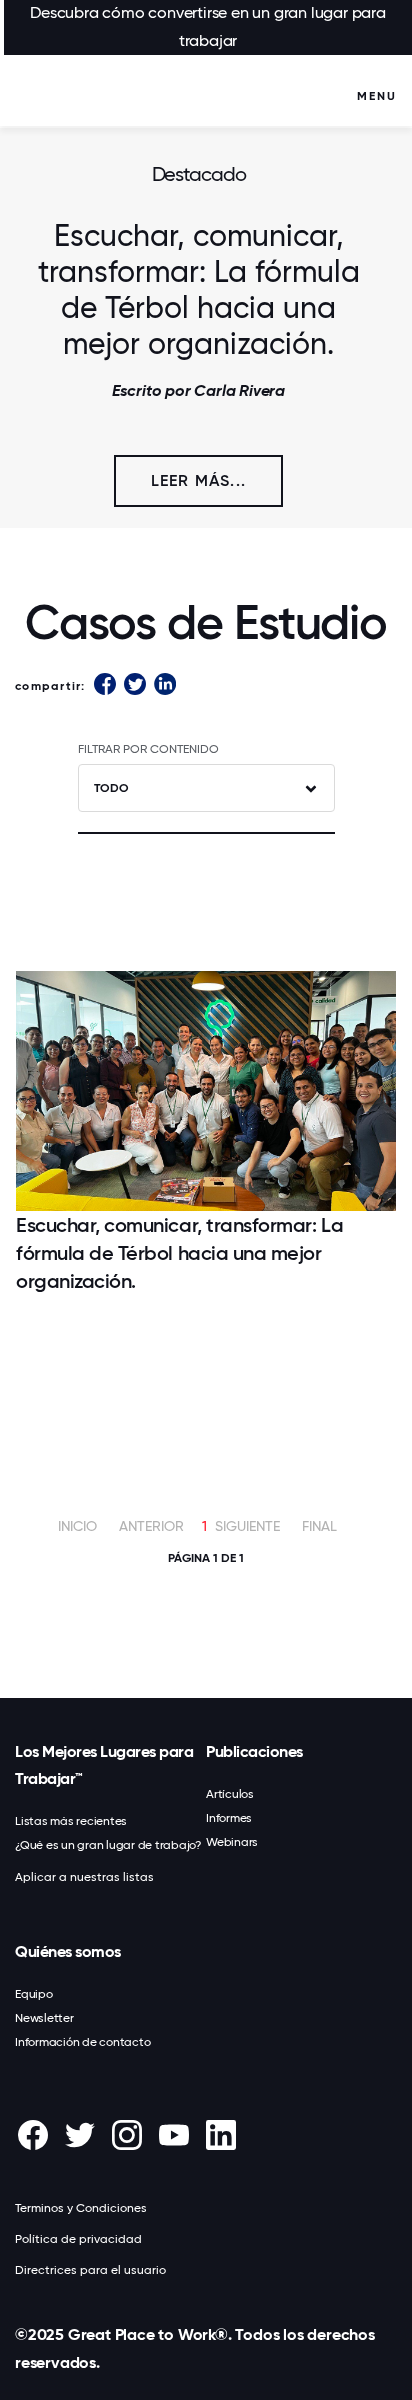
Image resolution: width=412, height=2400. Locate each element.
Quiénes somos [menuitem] (68, 1951)
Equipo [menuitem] (34, 1994)
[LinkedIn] (165, 685)
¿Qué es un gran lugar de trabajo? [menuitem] (108, 1845)
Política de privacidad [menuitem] (78, 2239)
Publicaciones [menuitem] (254, 1751)
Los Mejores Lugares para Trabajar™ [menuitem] (104, 1765)
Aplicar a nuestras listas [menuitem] (84, 1877)
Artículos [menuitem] (230, 1794)
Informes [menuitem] (229, 1818)
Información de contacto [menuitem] (82, 2042)
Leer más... (198, 480)
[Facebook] (105, 685)
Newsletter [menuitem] (44, 2018)
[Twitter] (135, 685)
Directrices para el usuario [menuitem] (90, 2270)
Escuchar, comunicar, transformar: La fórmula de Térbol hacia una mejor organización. (199, 289)
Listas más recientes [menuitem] (71, 1821)
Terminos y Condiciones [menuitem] (81, 2208)
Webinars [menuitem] (232, 1842)
